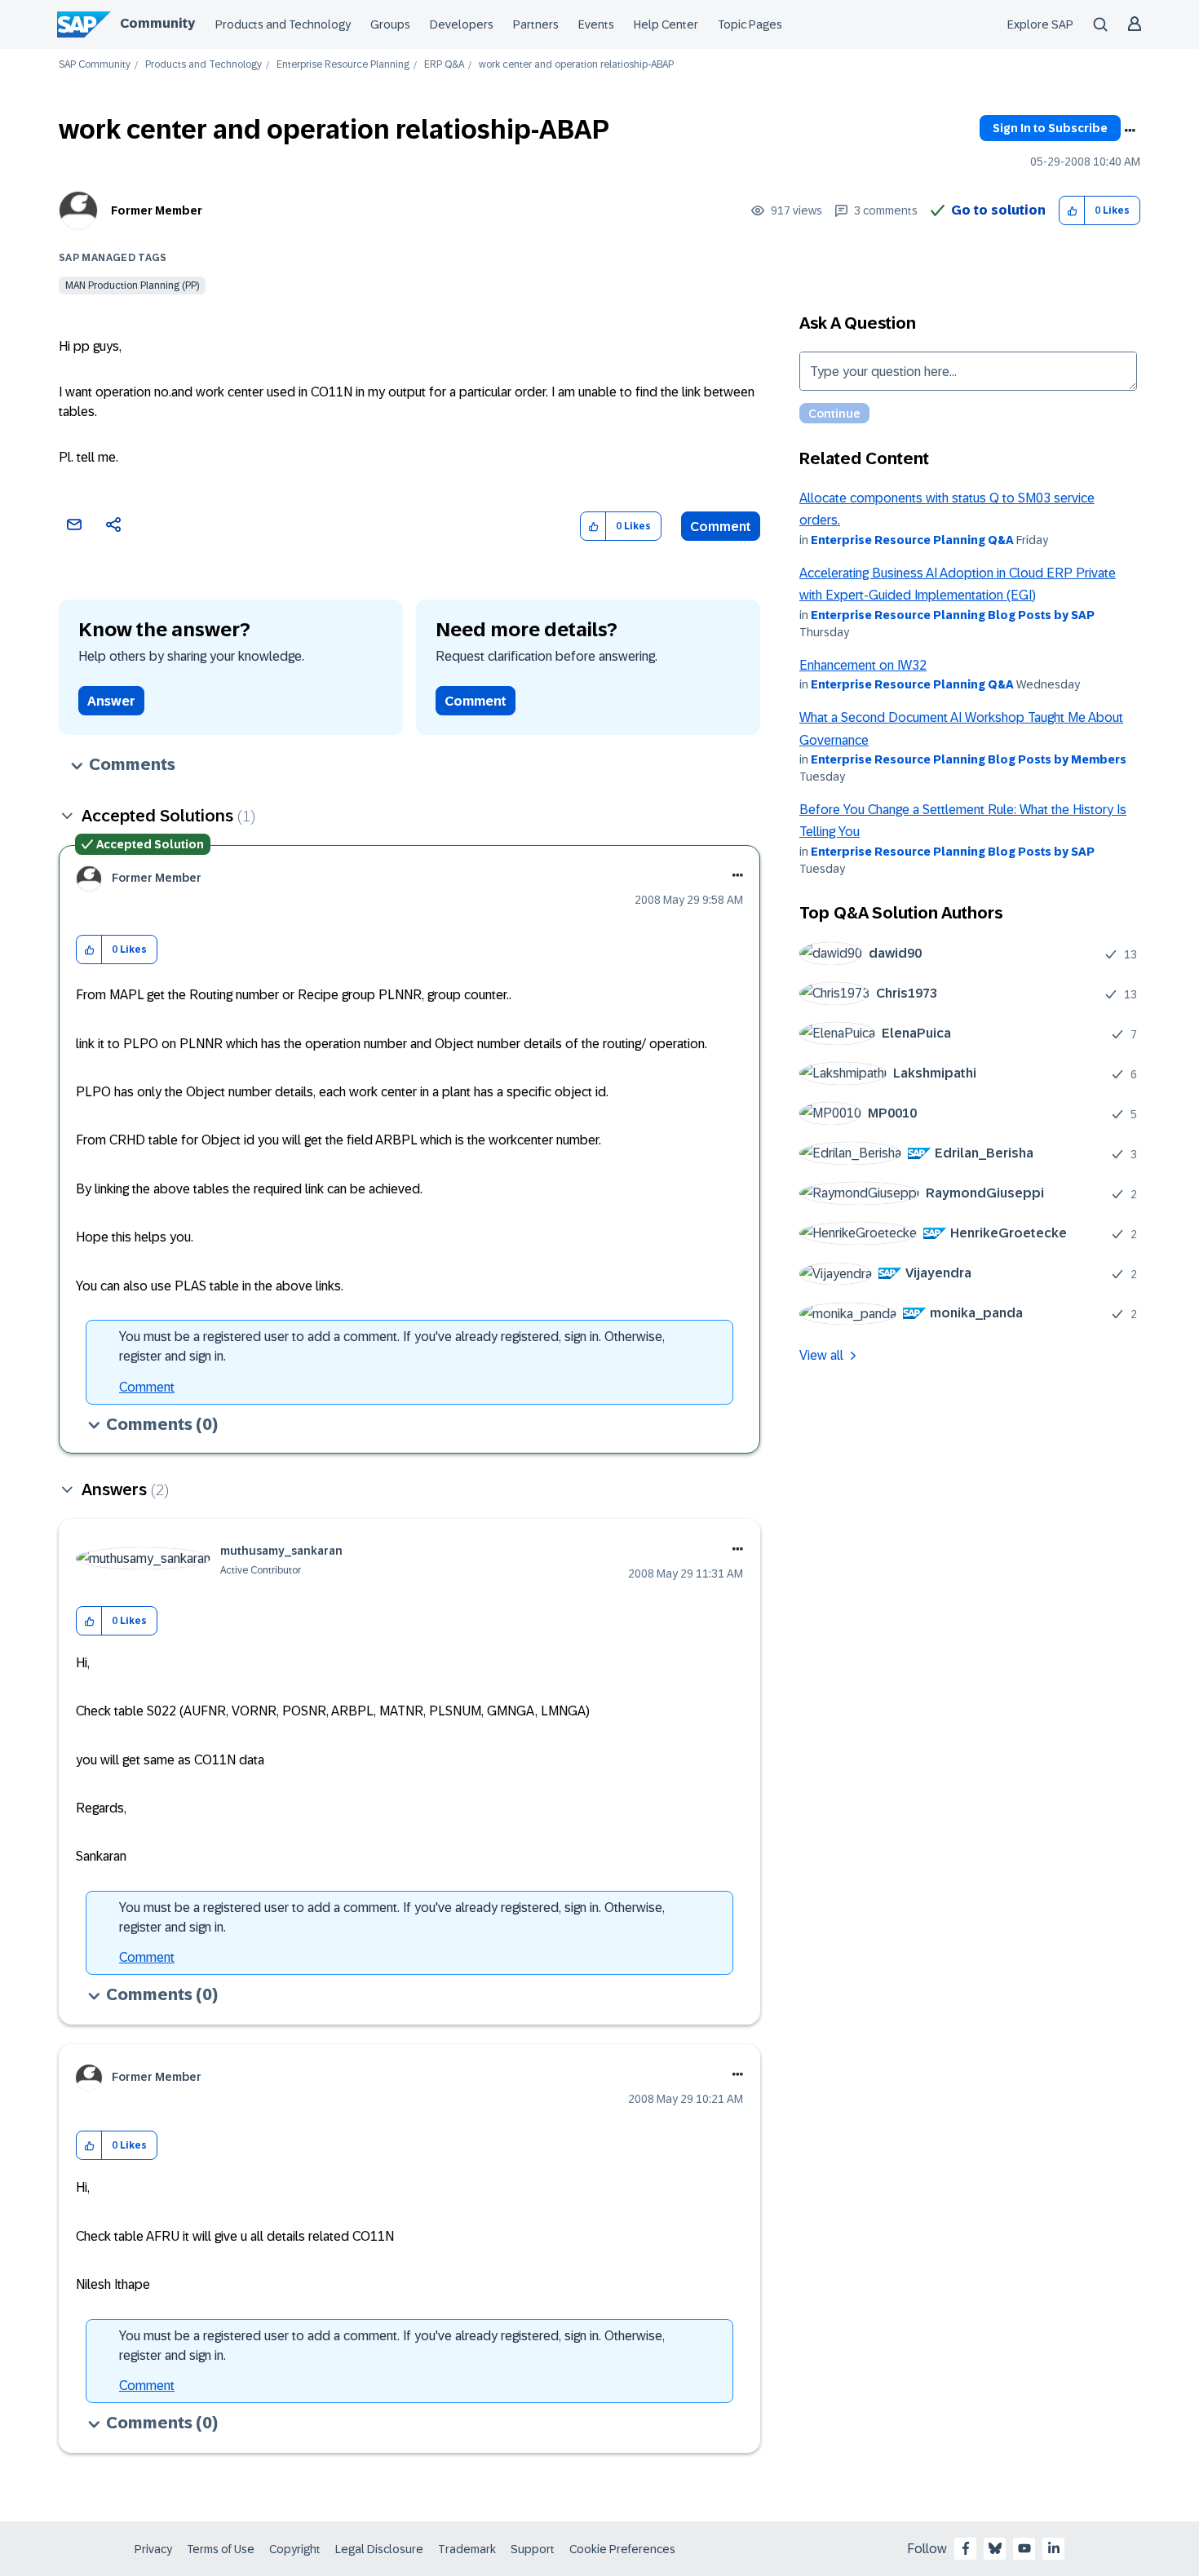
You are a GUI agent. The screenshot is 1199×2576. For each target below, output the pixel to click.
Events (596, 24)
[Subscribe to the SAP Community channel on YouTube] (1024, 2548)
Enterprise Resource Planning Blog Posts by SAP (953, 615)
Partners (536, 24)
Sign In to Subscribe (1050, 128)
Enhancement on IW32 (863, 665)
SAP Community (95, 65)
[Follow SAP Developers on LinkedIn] (1054, 2548)
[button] (1072, 211)
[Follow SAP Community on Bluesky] (995, 2548)
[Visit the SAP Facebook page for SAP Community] (966, 2548)
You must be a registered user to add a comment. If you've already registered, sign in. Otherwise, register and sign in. (392, 1346)
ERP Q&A (444, 65)
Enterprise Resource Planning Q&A (912, 540)
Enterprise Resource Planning (343, 65)
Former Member (157, 210)
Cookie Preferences (622, 2549)
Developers (462, 24)
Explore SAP (1040, 24)
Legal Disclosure (379, 2549)
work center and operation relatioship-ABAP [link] (576, 65)
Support (533, 2549)
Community (157, 23)
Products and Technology (283, 24)
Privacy (153, 2549)
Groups (390, 24)
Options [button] (1130, 131)
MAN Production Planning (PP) (132, 285)
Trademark (467, 2549)
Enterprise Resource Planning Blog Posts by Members (969, 759)
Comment (721, 527)
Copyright (295, 2549)
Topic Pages (750, 24)
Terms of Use (221, 2549)
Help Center (666, 24)
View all (821, 1355)
